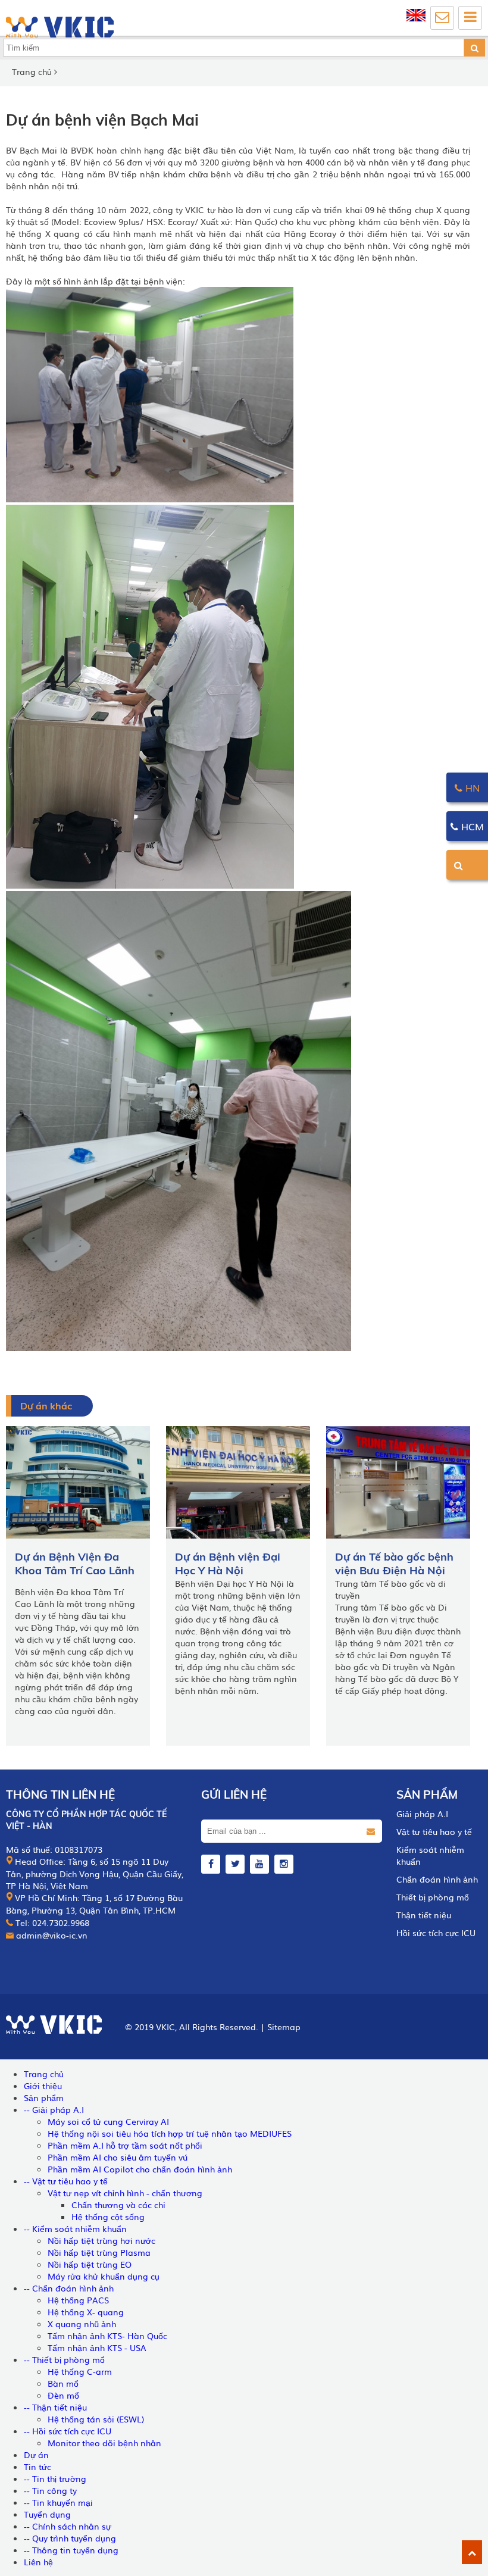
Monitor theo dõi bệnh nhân (104, 2443)
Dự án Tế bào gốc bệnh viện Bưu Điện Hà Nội (394, 1564)
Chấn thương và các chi (118, 2205)
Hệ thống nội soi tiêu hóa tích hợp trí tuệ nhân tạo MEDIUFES (170, 2133)
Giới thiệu (43, 2086)
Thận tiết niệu (424, 1915)
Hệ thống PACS (78, 2300)
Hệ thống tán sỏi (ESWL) (96, 2419)
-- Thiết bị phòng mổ (64, 2359)
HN (471, 787)
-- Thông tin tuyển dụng (71, 2550)
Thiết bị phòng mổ (433, 1897)
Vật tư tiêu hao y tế (434, 1831)
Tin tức (37, 2466)
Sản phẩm (427, 1795)
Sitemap (284, 2027)
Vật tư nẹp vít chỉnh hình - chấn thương (125, 2193)
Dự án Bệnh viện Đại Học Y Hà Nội (228, 1564)
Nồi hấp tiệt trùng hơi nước (101, 2240)
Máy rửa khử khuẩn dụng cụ (104, 2276)
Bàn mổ (63, 2383)
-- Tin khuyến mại (58, 2502)
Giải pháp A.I (422, 1814)
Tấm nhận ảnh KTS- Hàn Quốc (107, 2336)
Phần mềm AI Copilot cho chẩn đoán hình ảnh (140, 2169)
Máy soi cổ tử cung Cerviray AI (108, 2121)
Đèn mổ (63, 2395)
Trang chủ (32, 71)
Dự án (36, 2455)
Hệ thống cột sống (108, 2217)
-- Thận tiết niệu (55, 2407)
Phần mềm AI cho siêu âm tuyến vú (118, 2157)
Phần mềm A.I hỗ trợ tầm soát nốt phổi (125, 2145)
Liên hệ (38, 2562)
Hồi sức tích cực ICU (436, 1933)
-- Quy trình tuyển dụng (70, 2538)
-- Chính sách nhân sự (68, 2526)
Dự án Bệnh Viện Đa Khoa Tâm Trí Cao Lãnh (75, 1564)
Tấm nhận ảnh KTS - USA (97, 2347)
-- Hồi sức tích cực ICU (68, 2431)
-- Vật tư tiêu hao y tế (66, 2181)
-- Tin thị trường (55, 2478)
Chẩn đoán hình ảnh (437, 1879)
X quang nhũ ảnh (82, 2324)
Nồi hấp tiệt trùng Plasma (99, 2252)
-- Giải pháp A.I (54, 2109)
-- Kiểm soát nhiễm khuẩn (75, 2228)
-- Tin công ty (50, 2490)
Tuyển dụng (47, 2514)
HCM (471, 826)
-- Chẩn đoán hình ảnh (69, 2288)
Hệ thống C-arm (80, 2371)
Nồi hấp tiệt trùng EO (90, 2264)
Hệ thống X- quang (86, 2312)
